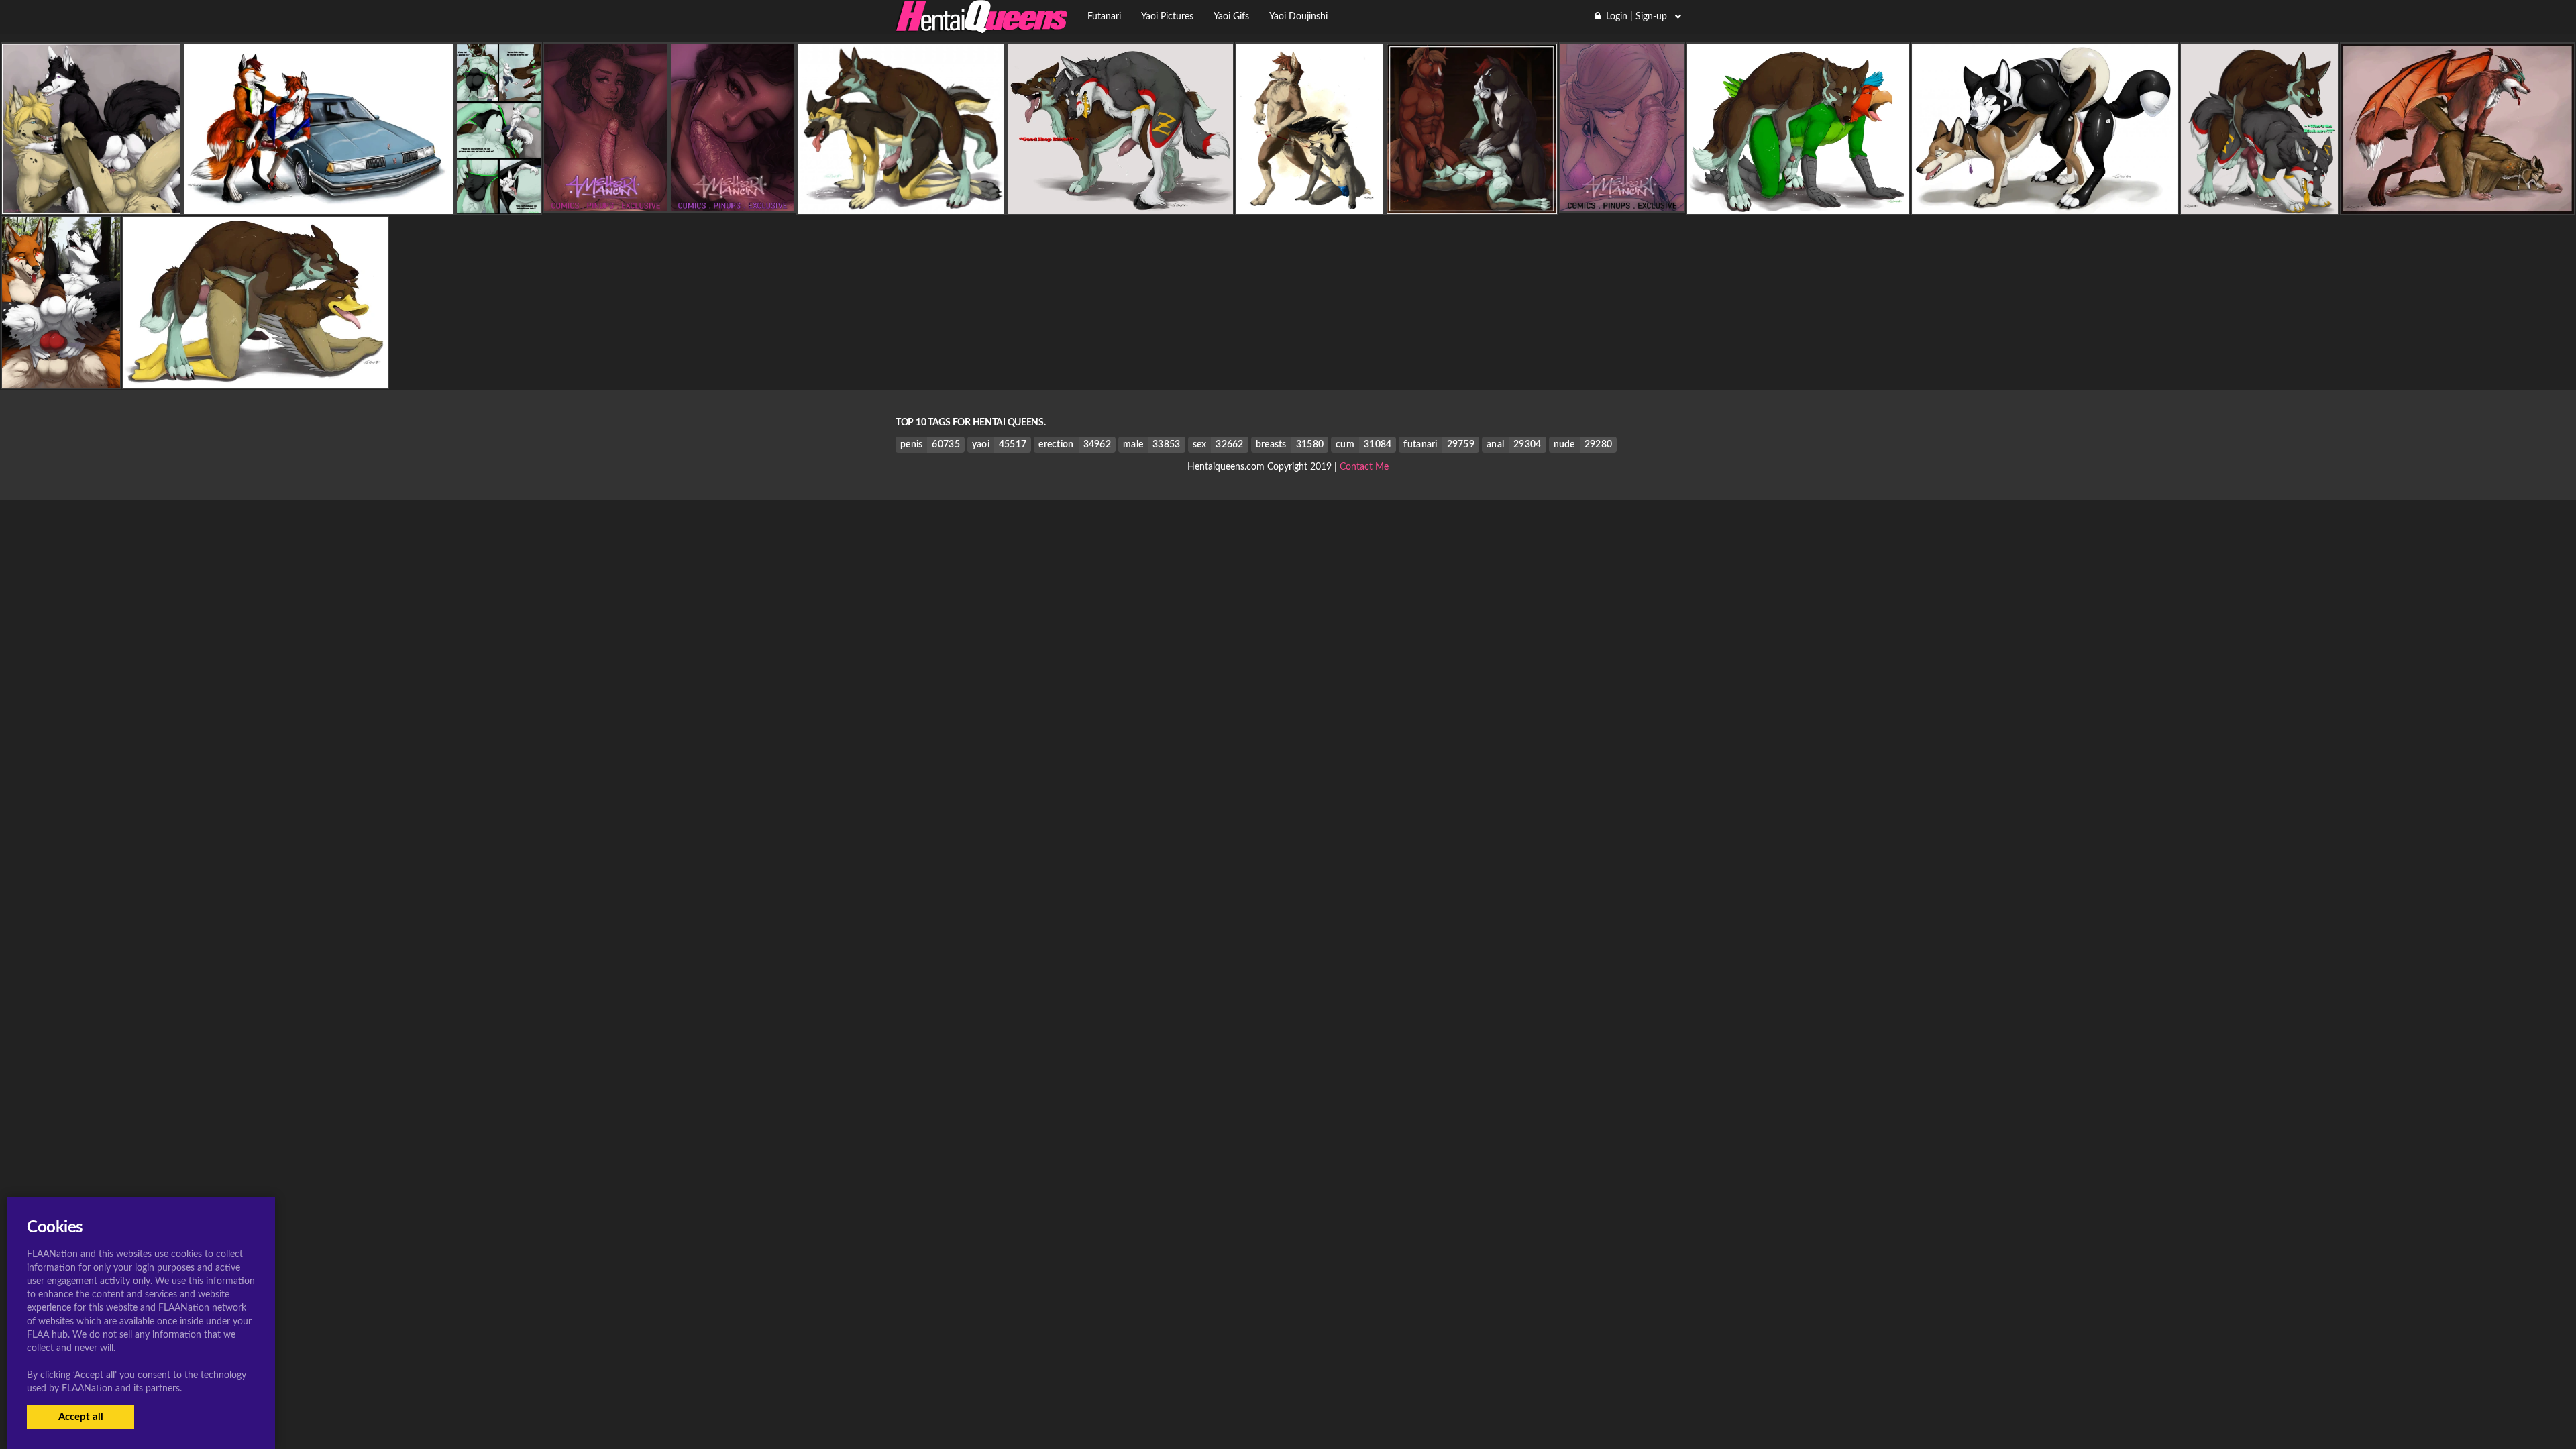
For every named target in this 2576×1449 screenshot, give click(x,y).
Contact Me (1364, 467)
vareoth (1798, 203)
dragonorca (2457, 203)
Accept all (81, 1417)
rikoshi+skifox (318, 203)
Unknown (91, 203)
